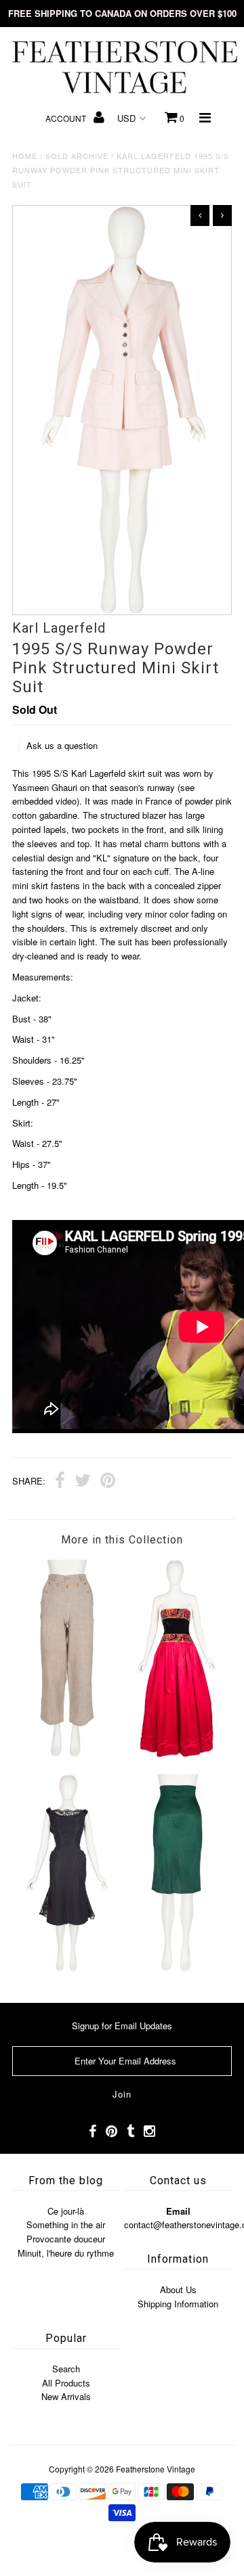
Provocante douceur (66, 2239)
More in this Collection (122, 1540)
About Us (178, 2289)
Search (66, 2369)
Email (178, 2211)
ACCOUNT (67, 118)
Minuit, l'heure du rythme (66, 2253)
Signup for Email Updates (122, 2026)
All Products (66, 2383)
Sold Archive (77, 156)
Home (25, 156)
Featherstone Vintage (156, 2469)
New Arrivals (66, 2396)
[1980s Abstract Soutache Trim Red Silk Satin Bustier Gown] (177, 1754)
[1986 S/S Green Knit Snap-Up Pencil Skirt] (177, 1968)
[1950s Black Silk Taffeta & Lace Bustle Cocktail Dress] (67, 1968)
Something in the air (66, 2224)
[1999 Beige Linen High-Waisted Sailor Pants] (67, 1754)
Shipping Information (178, 2304)
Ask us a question (62, 745)
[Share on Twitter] (83, 1482)
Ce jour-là (66, 2211)
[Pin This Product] (108, 1482)
